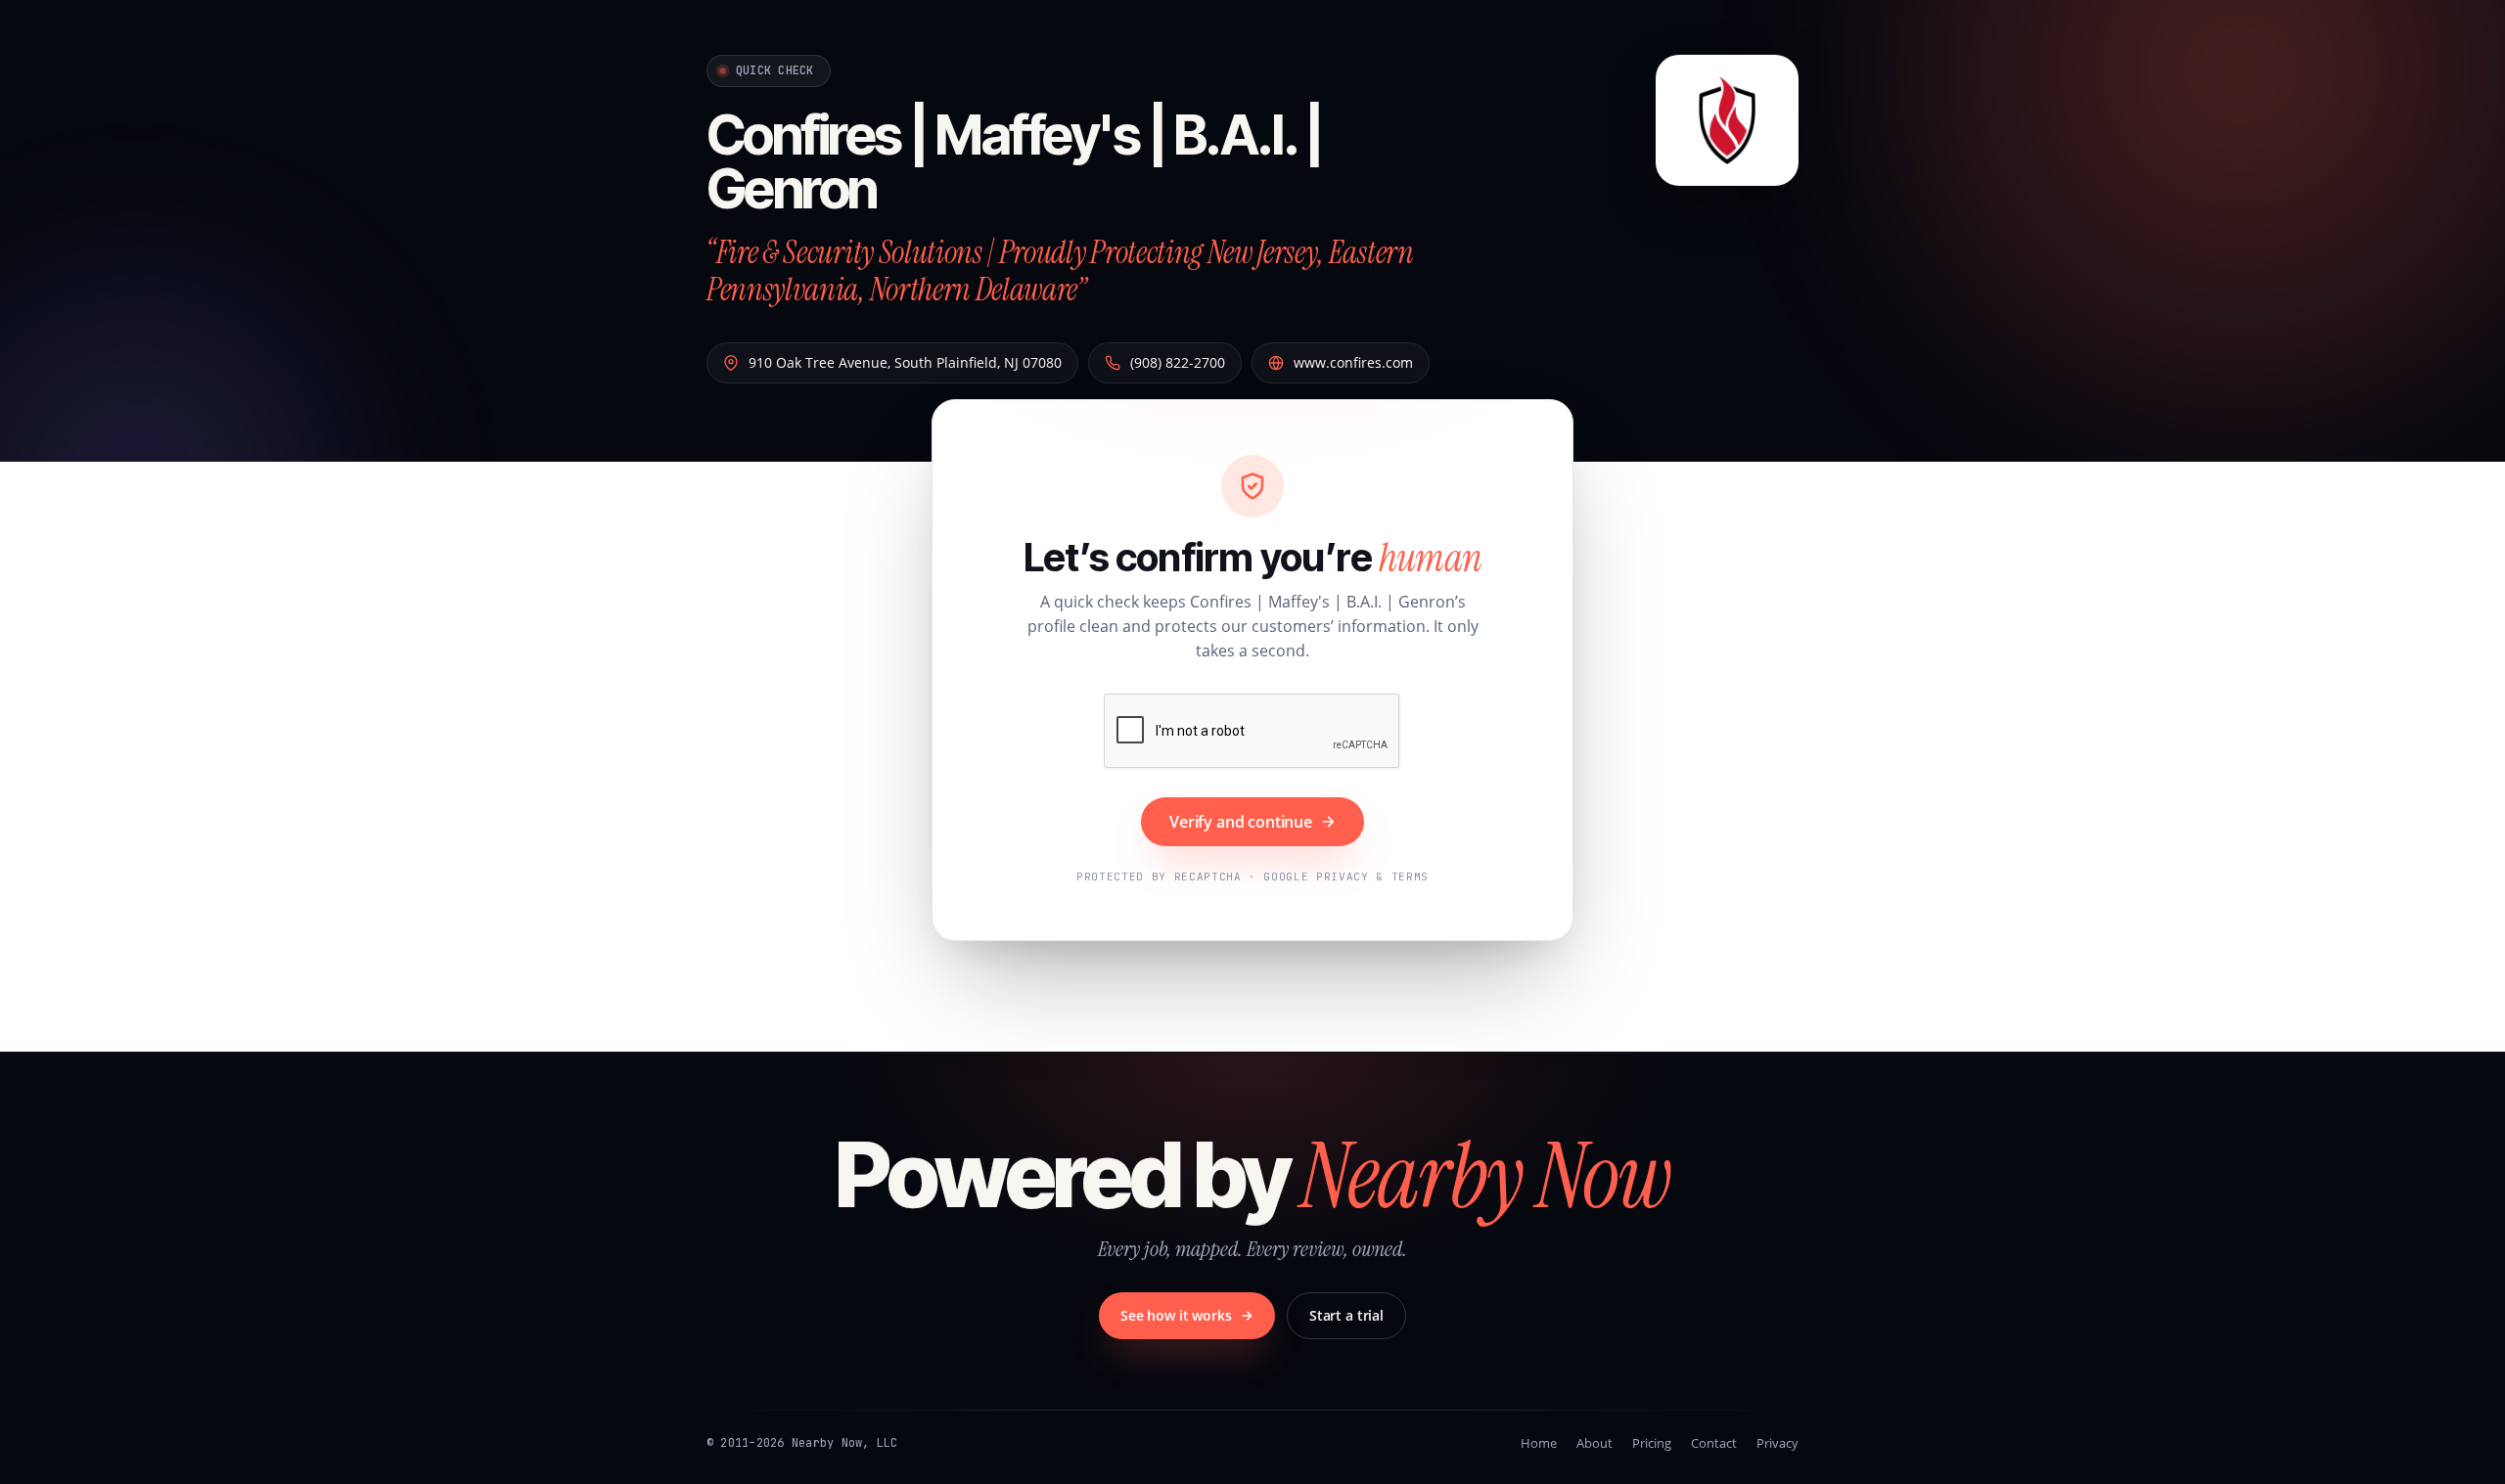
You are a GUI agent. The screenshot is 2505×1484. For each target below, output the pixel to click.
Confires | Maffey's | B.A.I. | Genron (1014, 162)
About (1594, 1443)
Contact (1714, 1443)
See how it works (1176, 1315)
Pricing (1652, 1443)
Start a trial (1346, 1315)
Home (1539, 1443)
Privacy (1777, 1443)
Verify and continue (1241, 822)
